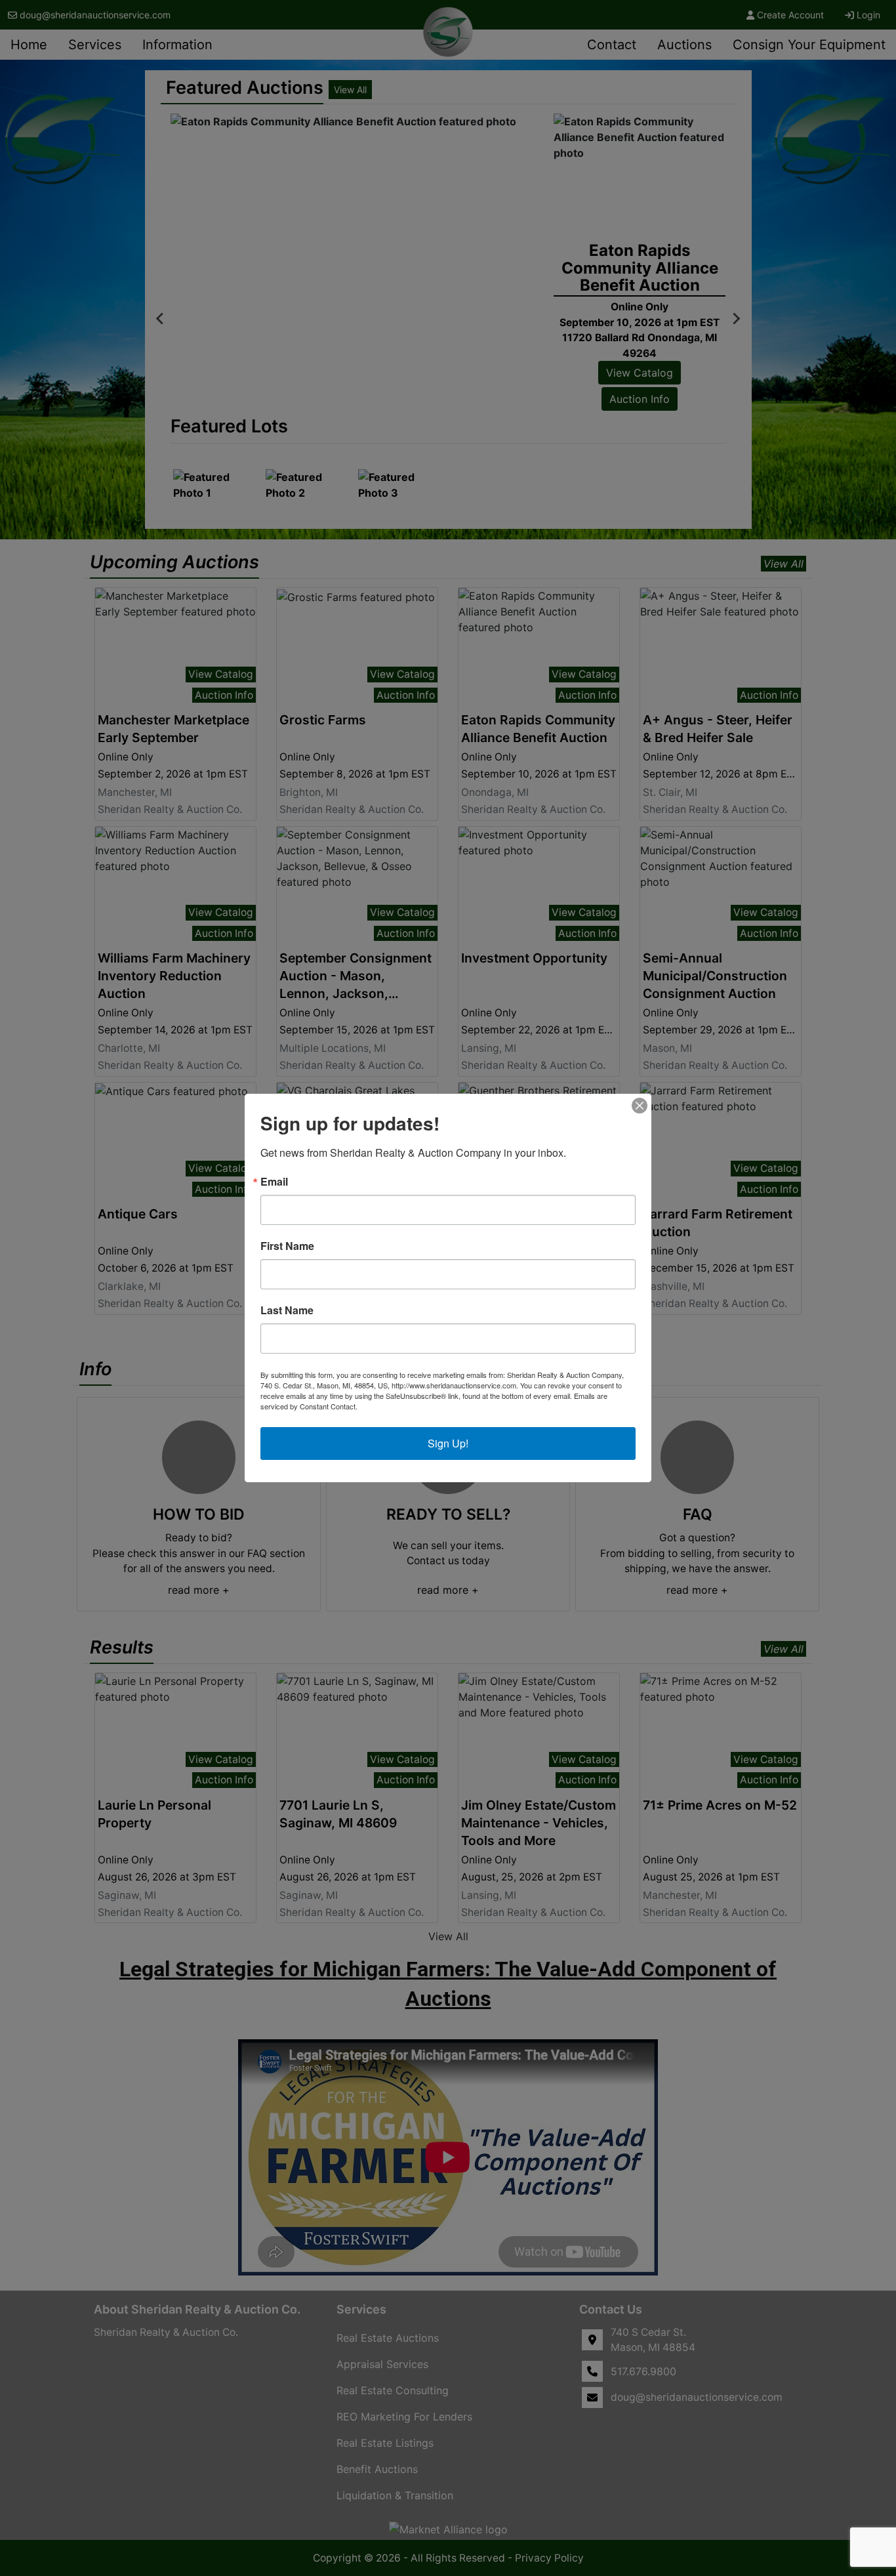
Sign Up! (448, 1443)
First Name (287, 1246)
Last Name (287, 1310)
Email (274, 1182)
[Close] (640, 1106)
